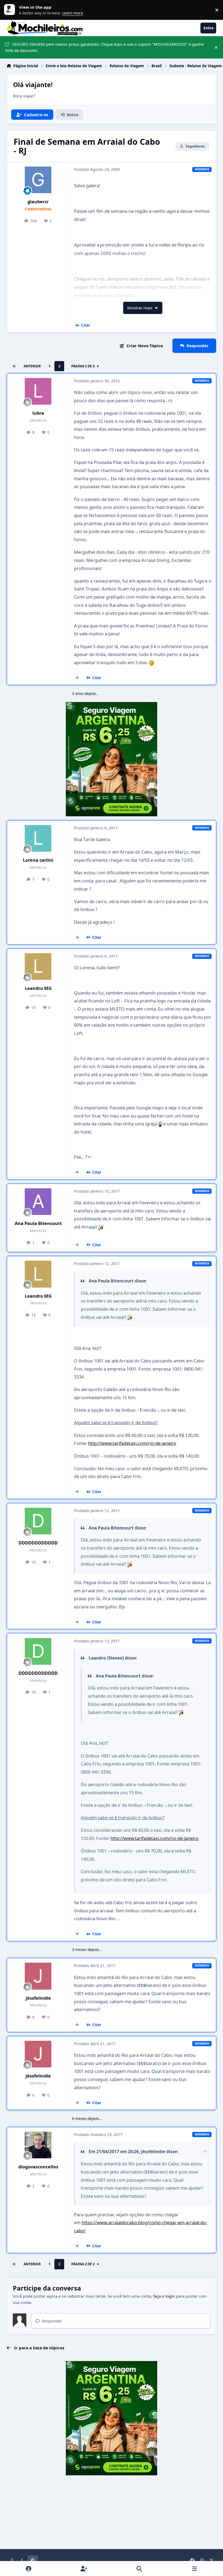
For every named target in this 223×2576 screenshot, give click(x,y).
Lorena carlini (38, 860)
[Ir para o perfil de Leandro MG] (38, 967)
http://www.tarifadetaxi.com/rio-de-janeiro (132, 1443)
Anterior (32, 366)
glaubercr (38, 201)
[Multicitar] (77, 678)
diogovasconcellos (38, 2167)
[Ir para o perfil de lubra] (38, 391)
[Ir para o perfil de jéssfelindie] (38, 1976)
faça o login (164, 2296)
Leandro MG (38, 988)
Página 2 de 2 (83, 366)
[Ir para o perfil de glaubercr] (38, 180)
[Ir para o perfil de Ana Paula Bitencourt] (38, 1202)
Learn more (11, 10)
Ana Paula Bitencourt (38, 1223)
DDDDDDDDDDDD (38, 1543)
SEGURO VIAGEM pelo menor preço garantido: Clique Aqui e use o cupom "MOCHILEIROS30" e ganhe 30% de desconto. (104, 47)
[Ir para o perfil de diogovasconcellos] (38, 2145)
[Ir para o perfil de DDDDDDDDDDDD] (38, 1521)
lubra (38, 413)
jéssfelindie (38, 1998)
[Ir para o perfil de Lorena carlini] (38, 838)
